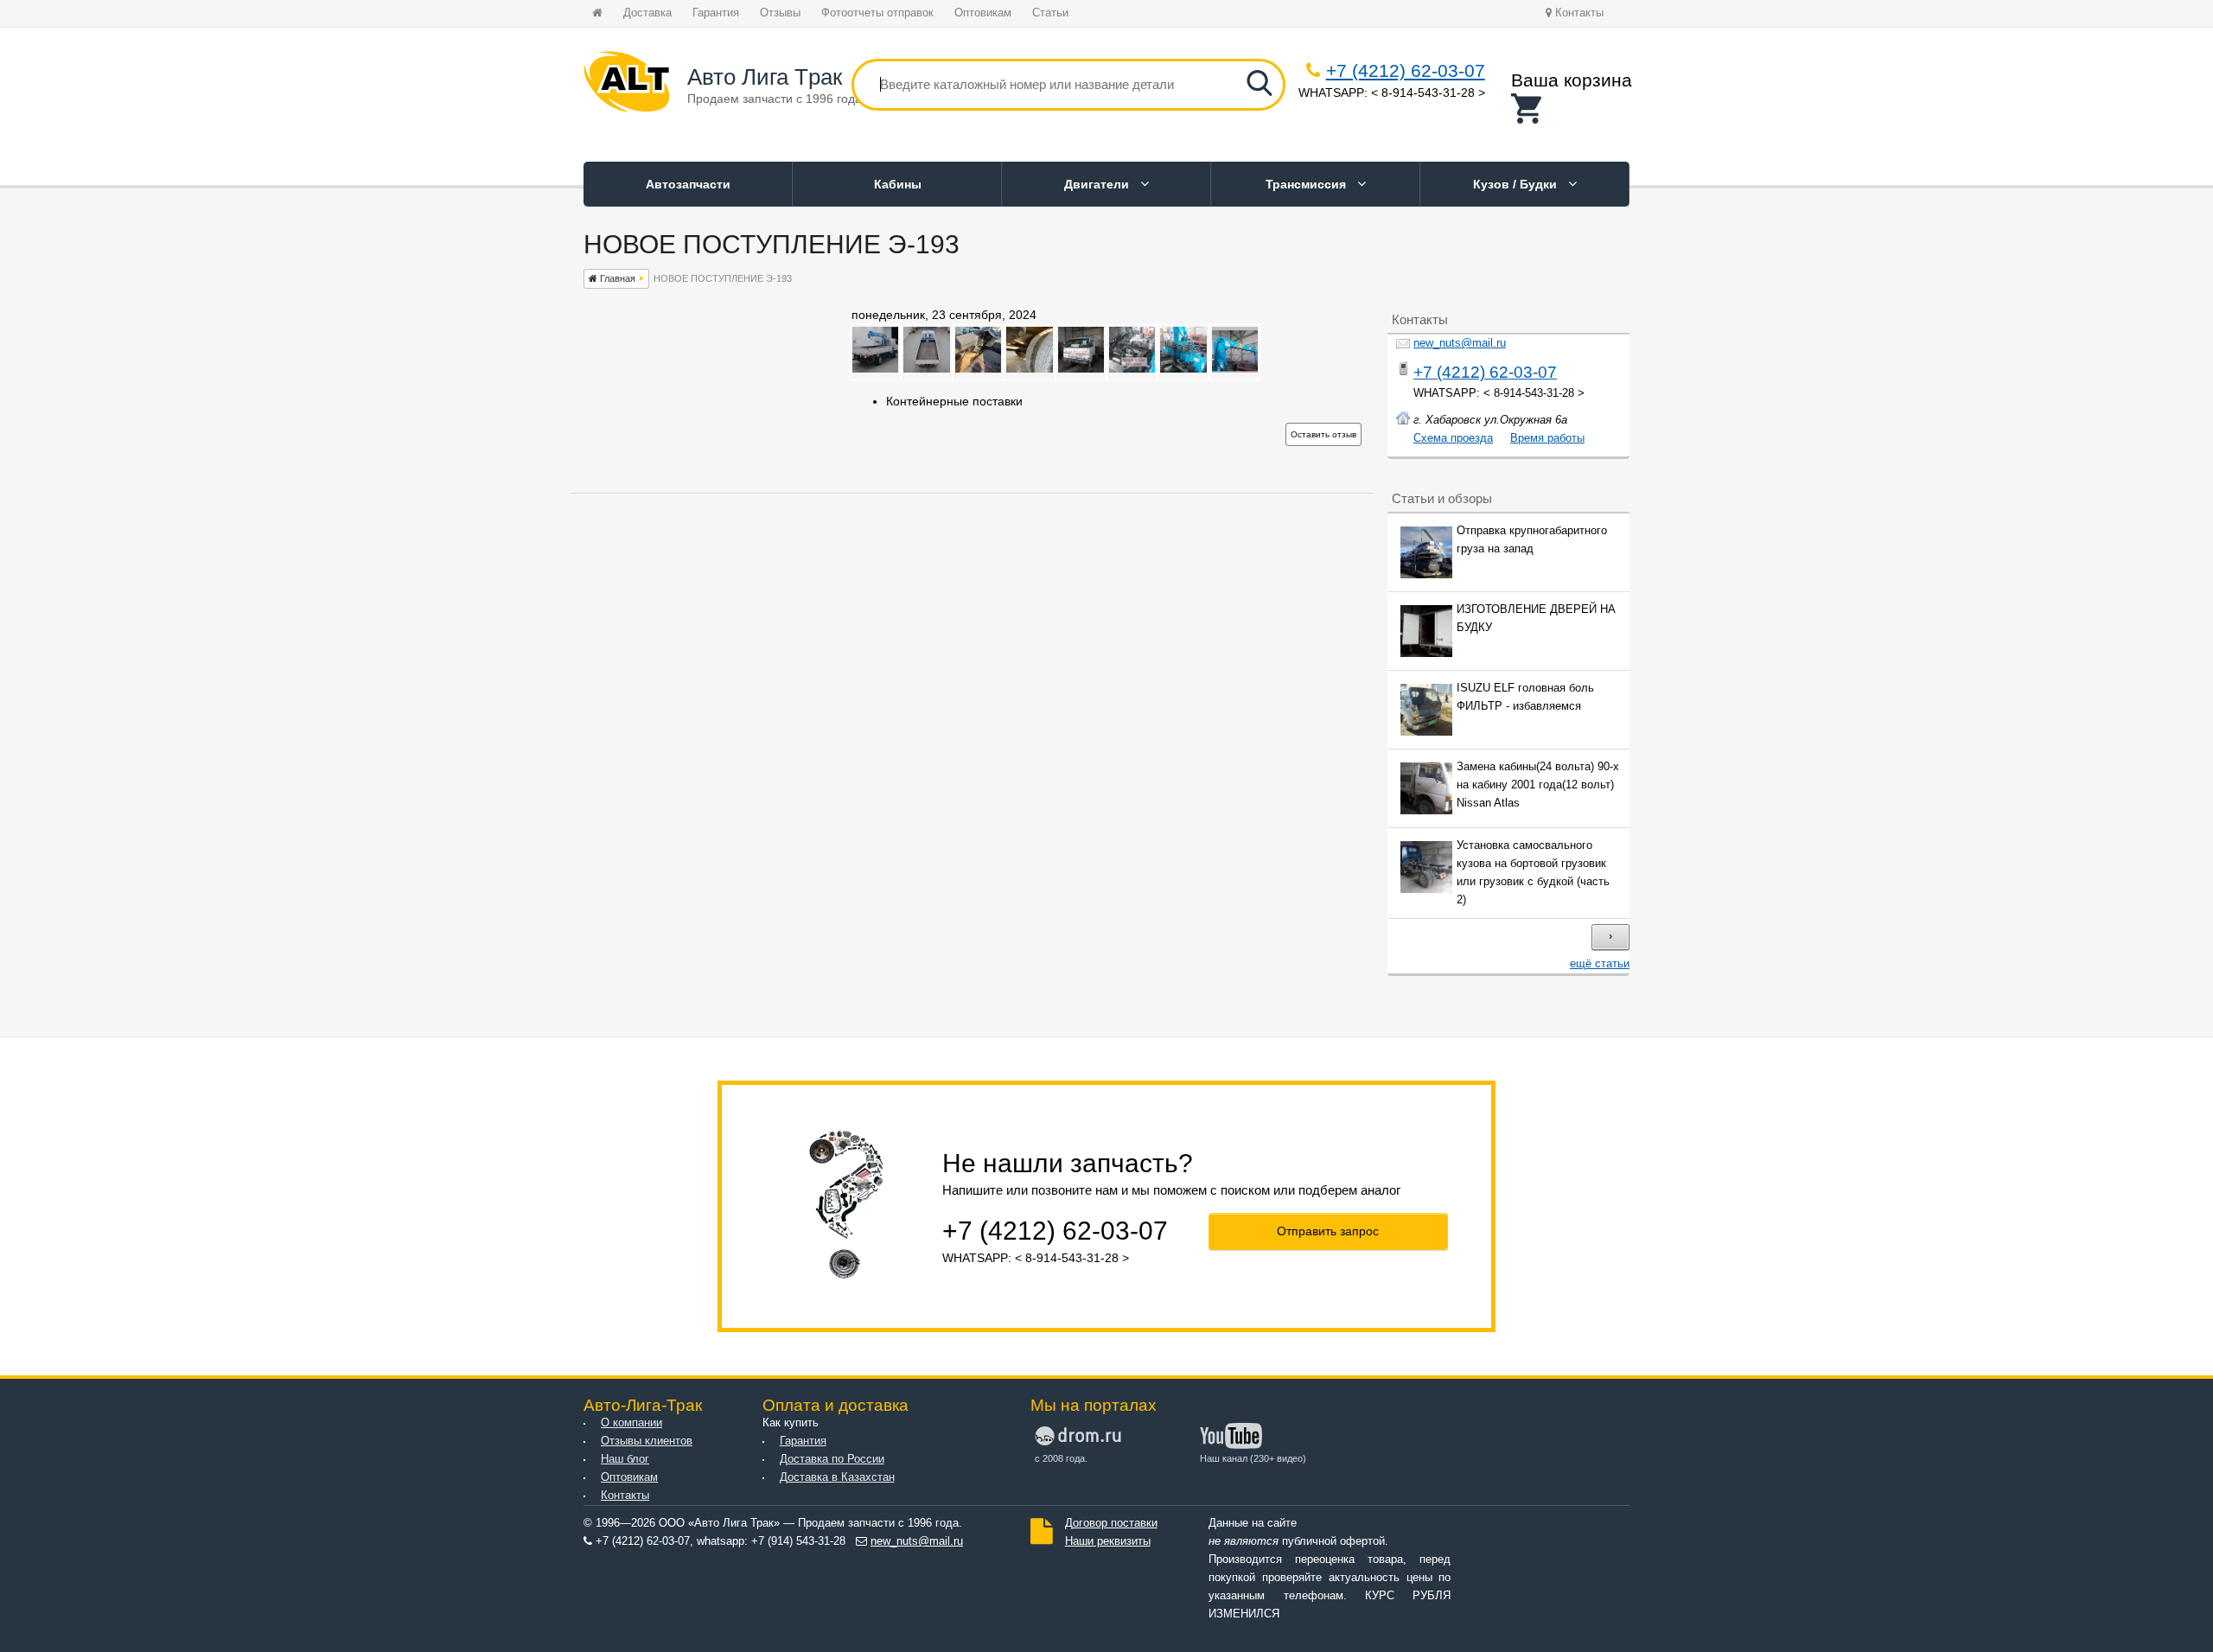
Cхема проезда (1453, 438)
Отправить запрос (1328, 1231)
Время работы (1547, 438)
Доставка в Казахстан (837, 1477)
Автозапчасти (688, 184)
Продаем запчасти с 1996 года (775, 99)
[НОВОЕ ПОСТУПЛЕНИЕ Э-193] (875, 368)
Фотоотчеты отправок (877, 13)
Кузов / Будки (1517, 184)
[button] (1572, 108)
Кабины (898, 184)
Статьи (1050, 13)
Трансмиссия (1307, 184)
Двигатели (1098, 184)
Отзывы (780, 13)
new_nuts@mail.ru (1460, 343)
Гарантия (716, 13)
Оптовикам (983, 13)
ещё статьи (1600, 964)
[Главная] (627, 85)
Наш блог (625, 1459)
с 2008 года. (1061, 1458)
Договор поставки (1111, 1523)
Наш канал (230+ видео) (1253, 1458)
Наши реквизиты (1108, 1541)
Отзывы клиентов (647, 1441)
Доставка (647, 13)
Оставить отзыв (1323, 434)
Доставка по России (832, 1459)
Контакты (1578, 13)
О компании (631, 1423)
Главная (616, 278)
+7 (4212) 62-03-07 (1406, 70)
